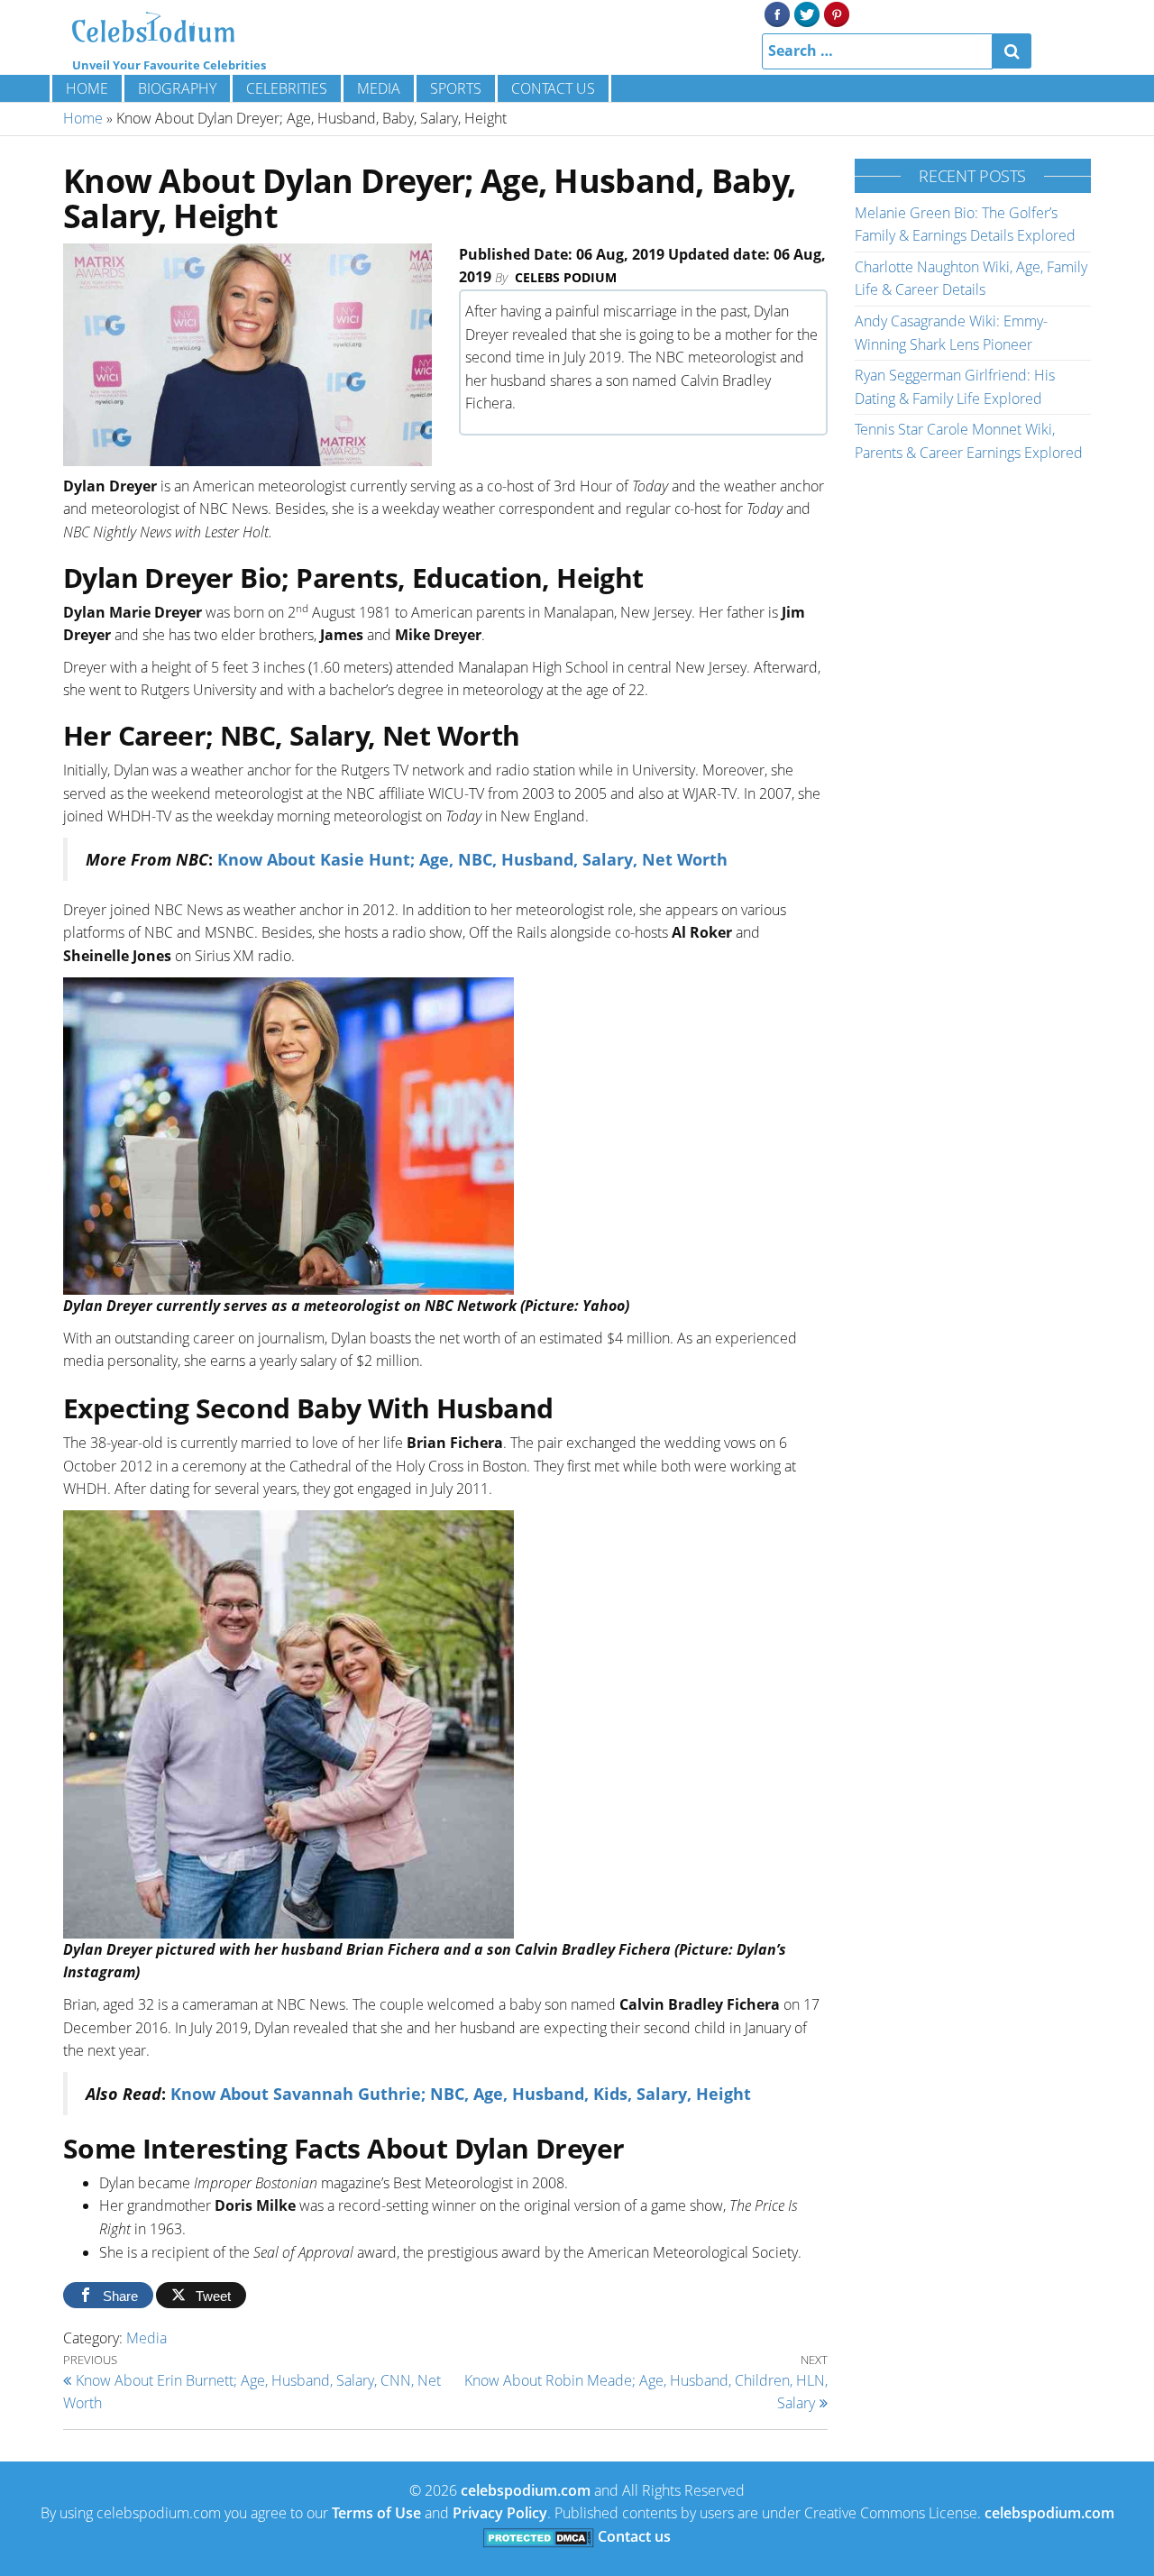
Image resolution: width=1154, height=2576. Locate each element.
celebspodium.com (526, 2490)
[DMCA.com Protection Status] (539, 2536)
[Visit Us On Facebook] (777, 13)
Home (87, 88)
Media (379, 88)
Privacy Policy (500, 2513)
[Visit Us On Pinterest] (836, 13)
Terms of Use (376, 2513)
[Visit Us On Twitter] (806, 13)
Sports (456, 88)
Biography (177, 88)
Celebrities (287, 88)
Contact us (553, 88)
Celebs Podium (566, 277)
